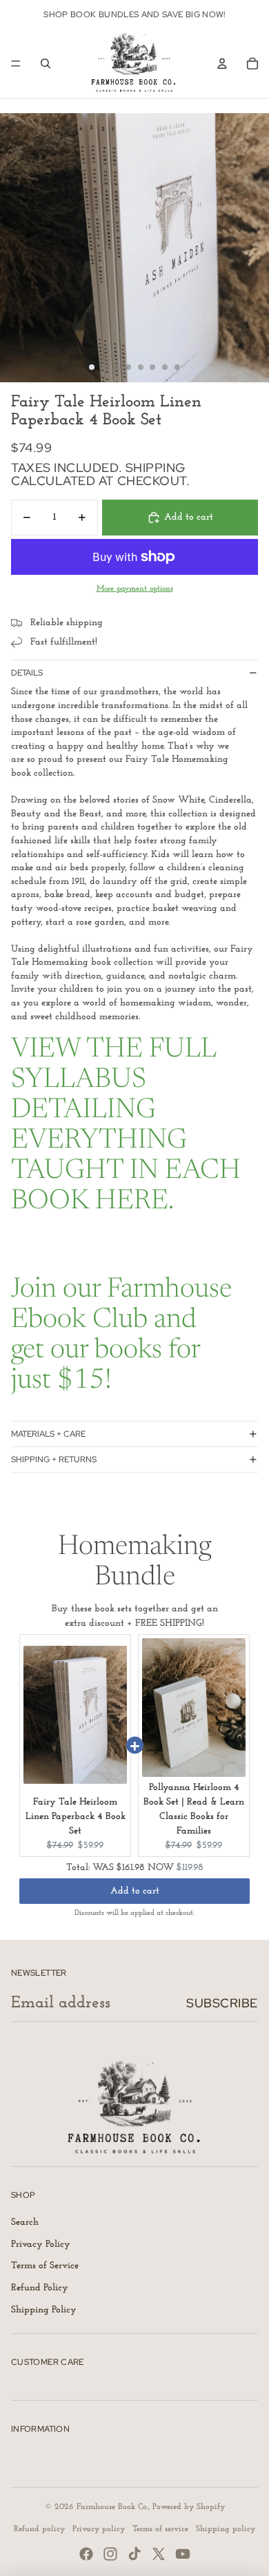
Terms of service (160, 2529)
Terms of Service (45, 2266)
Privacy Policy (41, 2244)
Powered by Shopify (189, 2507)
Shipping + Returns (54, 1459)
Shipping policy (226, 2529)
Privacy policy (99, 2529)
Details (27, 673)
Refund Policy (40, 2288)
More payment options (135, 589)
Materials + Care (48, 1434)
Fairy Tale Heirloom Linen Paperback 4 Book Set (76, 1817)
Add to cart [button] (135, 1891)
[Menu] (16, 63)
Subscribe (222, 2003)
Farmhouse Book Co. (112, 2507)
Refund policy (39, 2529)
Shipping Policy (44, 2310)
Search (25, 2222)
